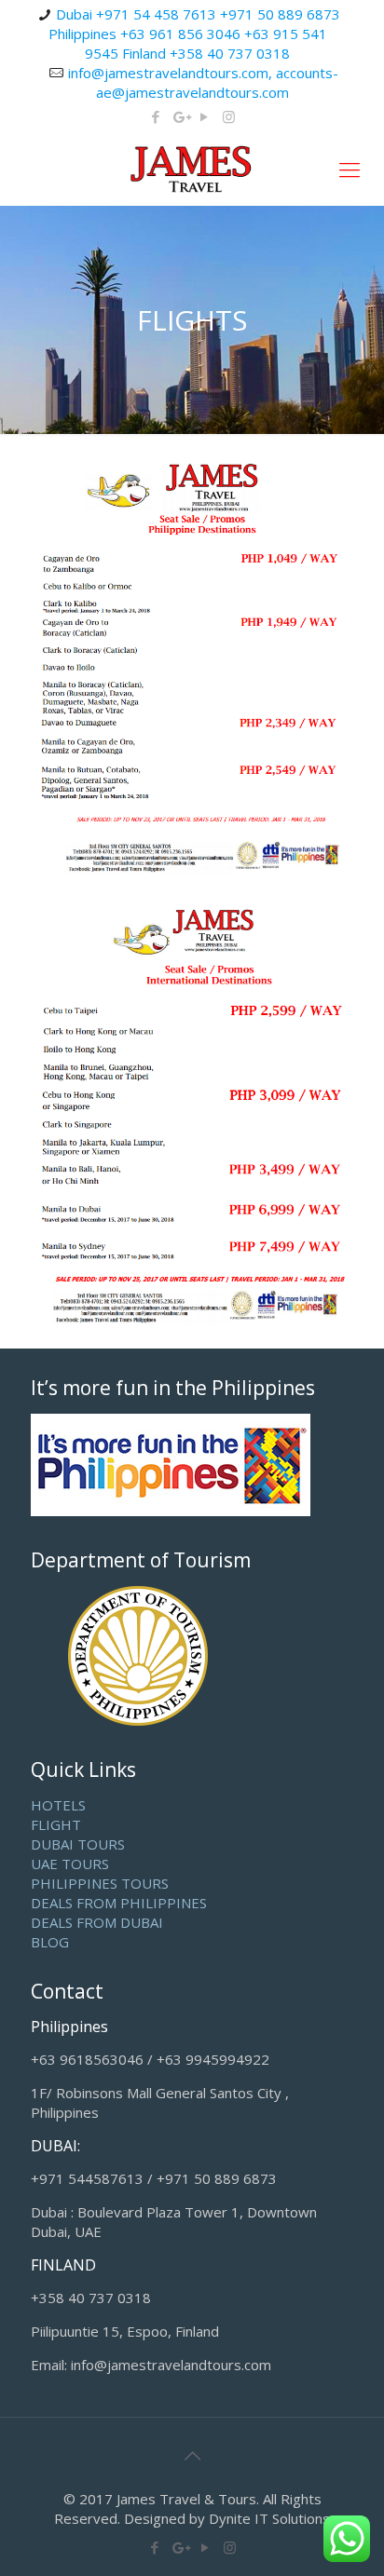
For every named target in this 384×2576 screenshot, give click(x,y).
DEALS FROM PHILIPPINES (119, 1903)
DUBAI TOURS (78, 1844)
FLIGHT (56, 1824)
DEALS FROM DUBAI (97, 1922)
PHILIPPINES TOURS (100, 1883)
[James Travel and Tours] (192, 169)
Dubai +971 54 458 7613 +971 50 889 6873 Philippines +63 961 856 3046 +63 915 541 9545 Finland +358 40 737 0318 (195, 34)
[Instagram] (229, 116)
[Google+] (180, 116)
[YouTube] (205, 116)
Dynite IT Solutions (269, 2518)
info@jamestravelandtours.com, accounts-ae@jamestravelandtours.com (203, 82)
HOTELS (58, 1805)
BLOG (50, 1942)
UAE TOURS (70, 1864)
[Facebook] (156, 116)
